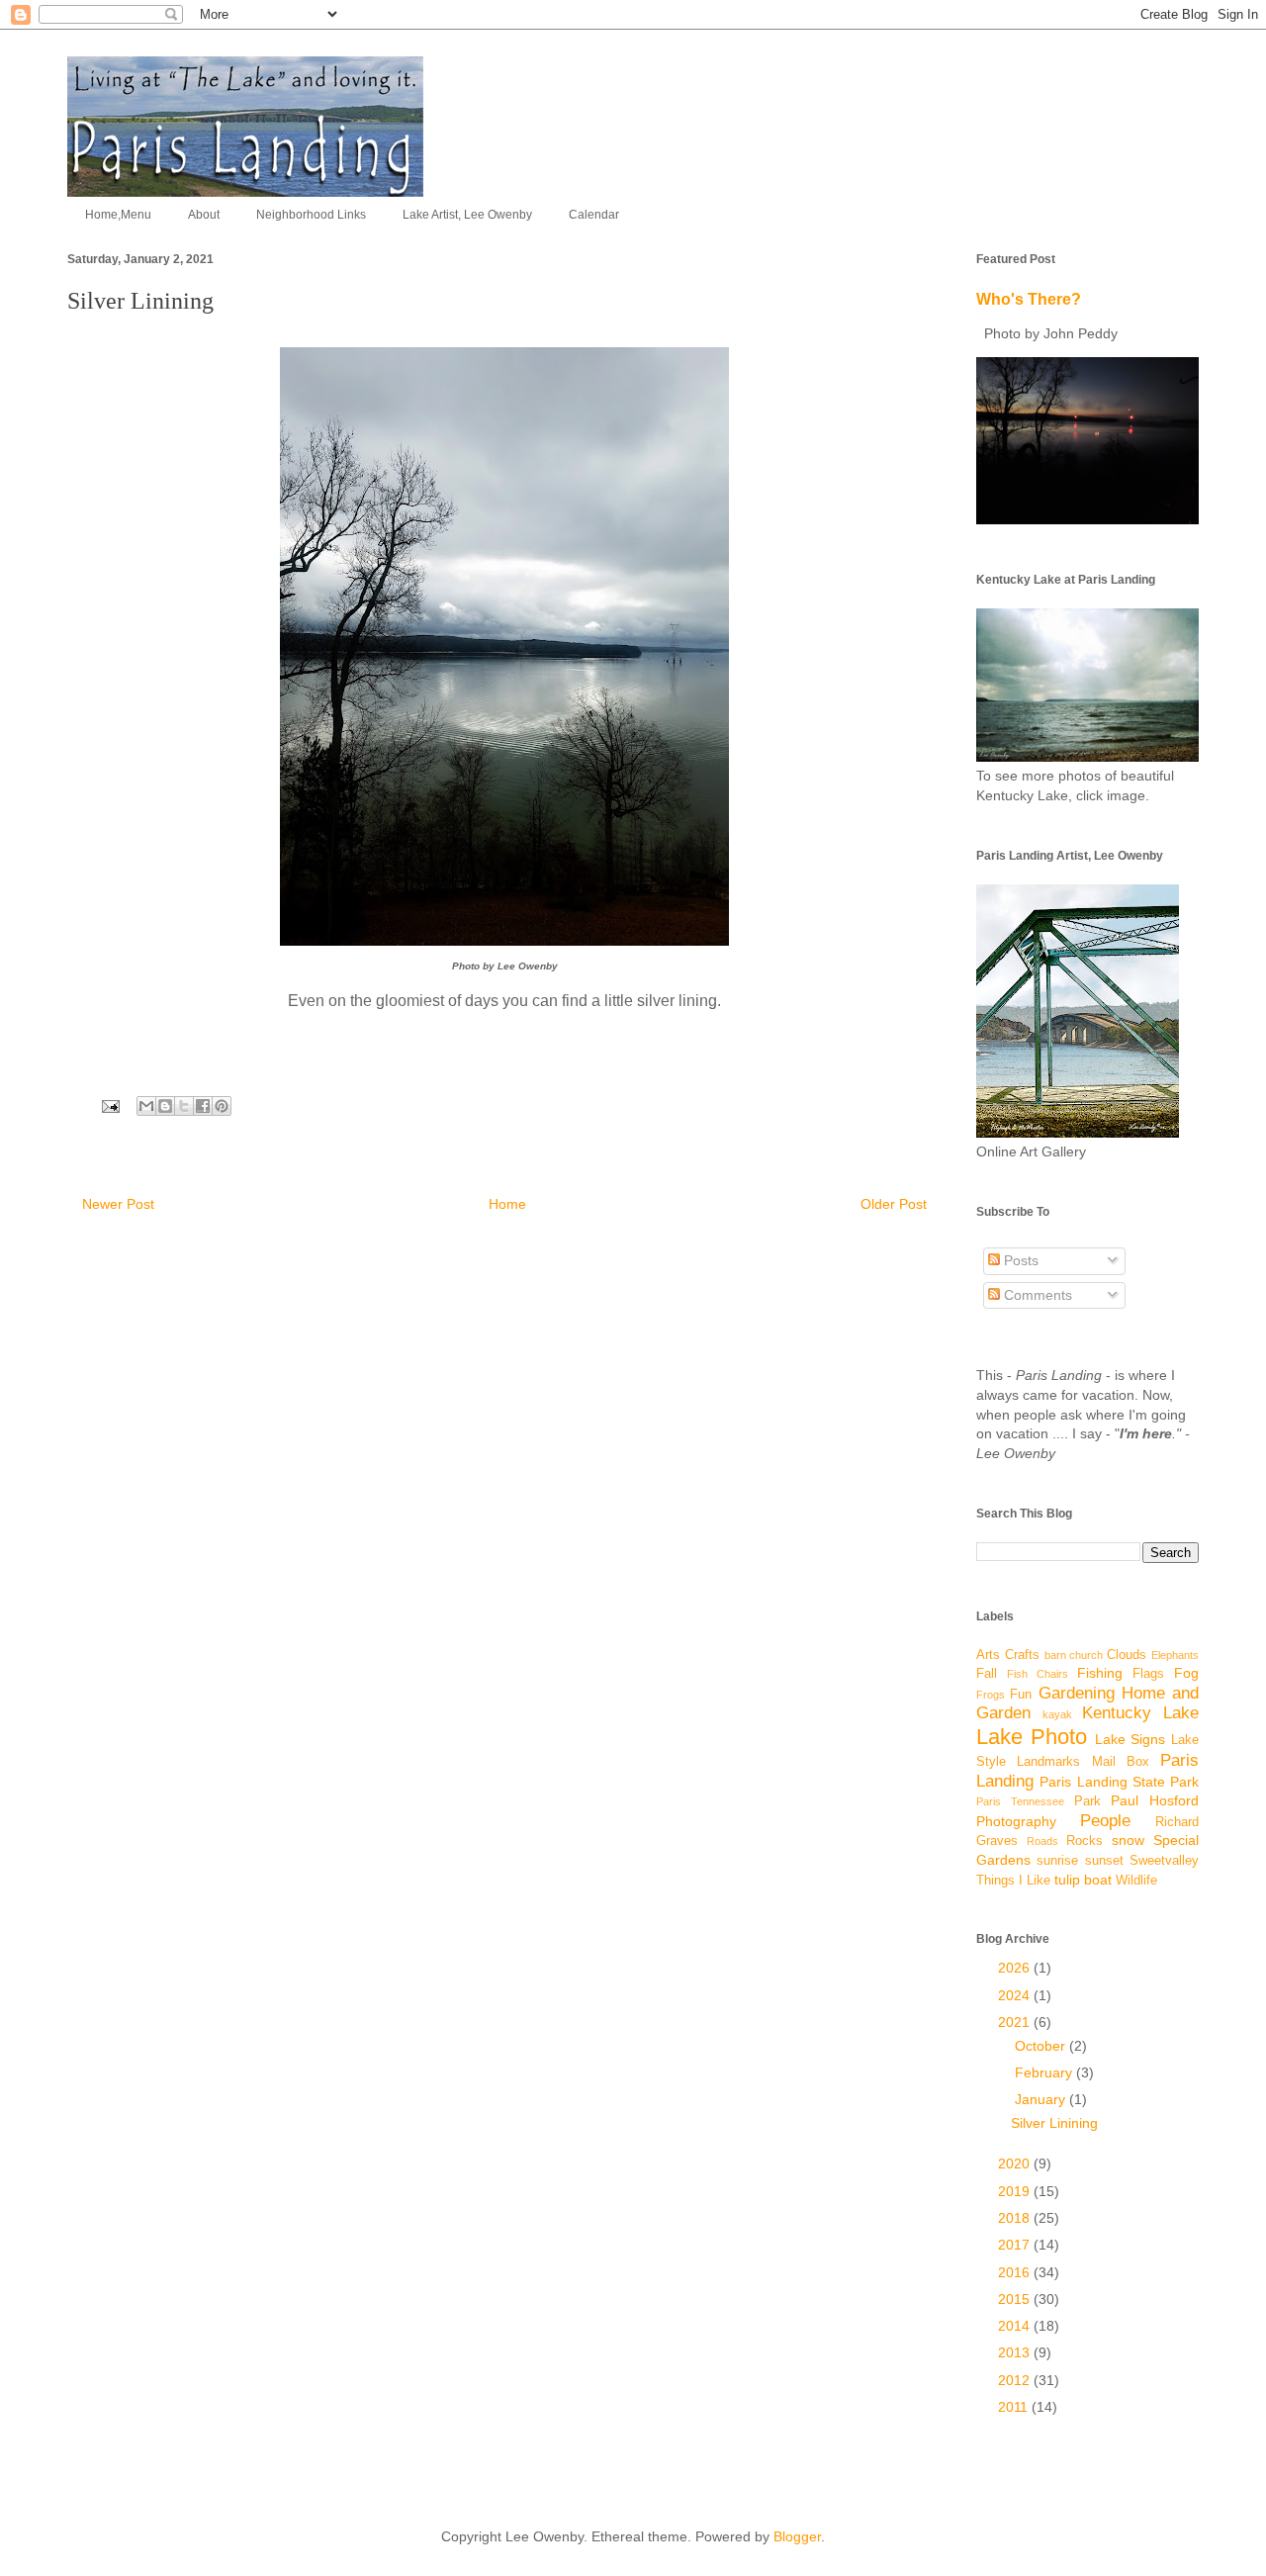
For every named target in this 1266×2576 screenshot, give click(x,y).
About (204, 215)
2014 (1016, 2326)
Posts (1019, 1260)
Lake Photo (1032, 1737)
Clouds (1127, 1655)
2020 (1016, 2163)
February (1045, 2072)
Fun (1021, 1695)
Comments (1036, 1295)
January (1042, 2099)
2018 (1016, 2218)
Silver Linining (1054, 2123)
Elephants (1175, 1655)
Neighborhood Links (311, 215)
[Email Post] (109, 1105)
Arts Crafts (1008, 1655)
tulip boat (1083, 1880)
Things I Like (1013, 1881)
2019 (1016, 2191)
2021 (1016, 2022)
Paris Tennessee (1020, 1801)
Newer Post (118, 1204)
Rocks (1085, 1841)
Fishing (1100, 1673)
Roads (1042, 1841)
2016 (1016, 2272)
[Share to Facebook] (203, 1106)
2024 (1016, 1995)
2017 (1016, 2245)
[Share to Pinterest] (222, 1106)
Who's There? (1029, 299)
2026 (1016, 1968)
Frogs (991, 1695)
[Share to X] (184, 1106)
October (1042, 2046)
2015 (1016, 2299)
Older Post (894, 1204)
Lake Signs (1130, 1739)
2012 (1016, 2380)
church (1086, 1655)
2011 (1015, 2407)
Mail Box (1121, 1762)
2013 (1016, 2352)
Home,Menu (118, 215)
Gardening (1077, 1693)
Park (1087, 1801)
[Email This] (146, 1106)
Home (507, 1204)
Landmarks (1048, 1762)
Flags (1148, 1674)
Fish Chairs (1038, 1674)
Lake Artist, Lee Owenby (467, 215)
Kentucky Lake (1140, 1713)
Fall (987, 1674)
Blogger (797, 2536)
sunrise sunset (1080, 1861)
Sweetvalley (1164, 1861)
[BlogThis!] (165, 1106)
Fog (1186, 1673)
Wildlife (1136, 1881)
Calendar (594, 215)
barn (1055, 1655)
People (1105, 1821)
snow (1128, 1840)
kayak (1057, 1714)
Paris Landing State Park (1119, 1782)
